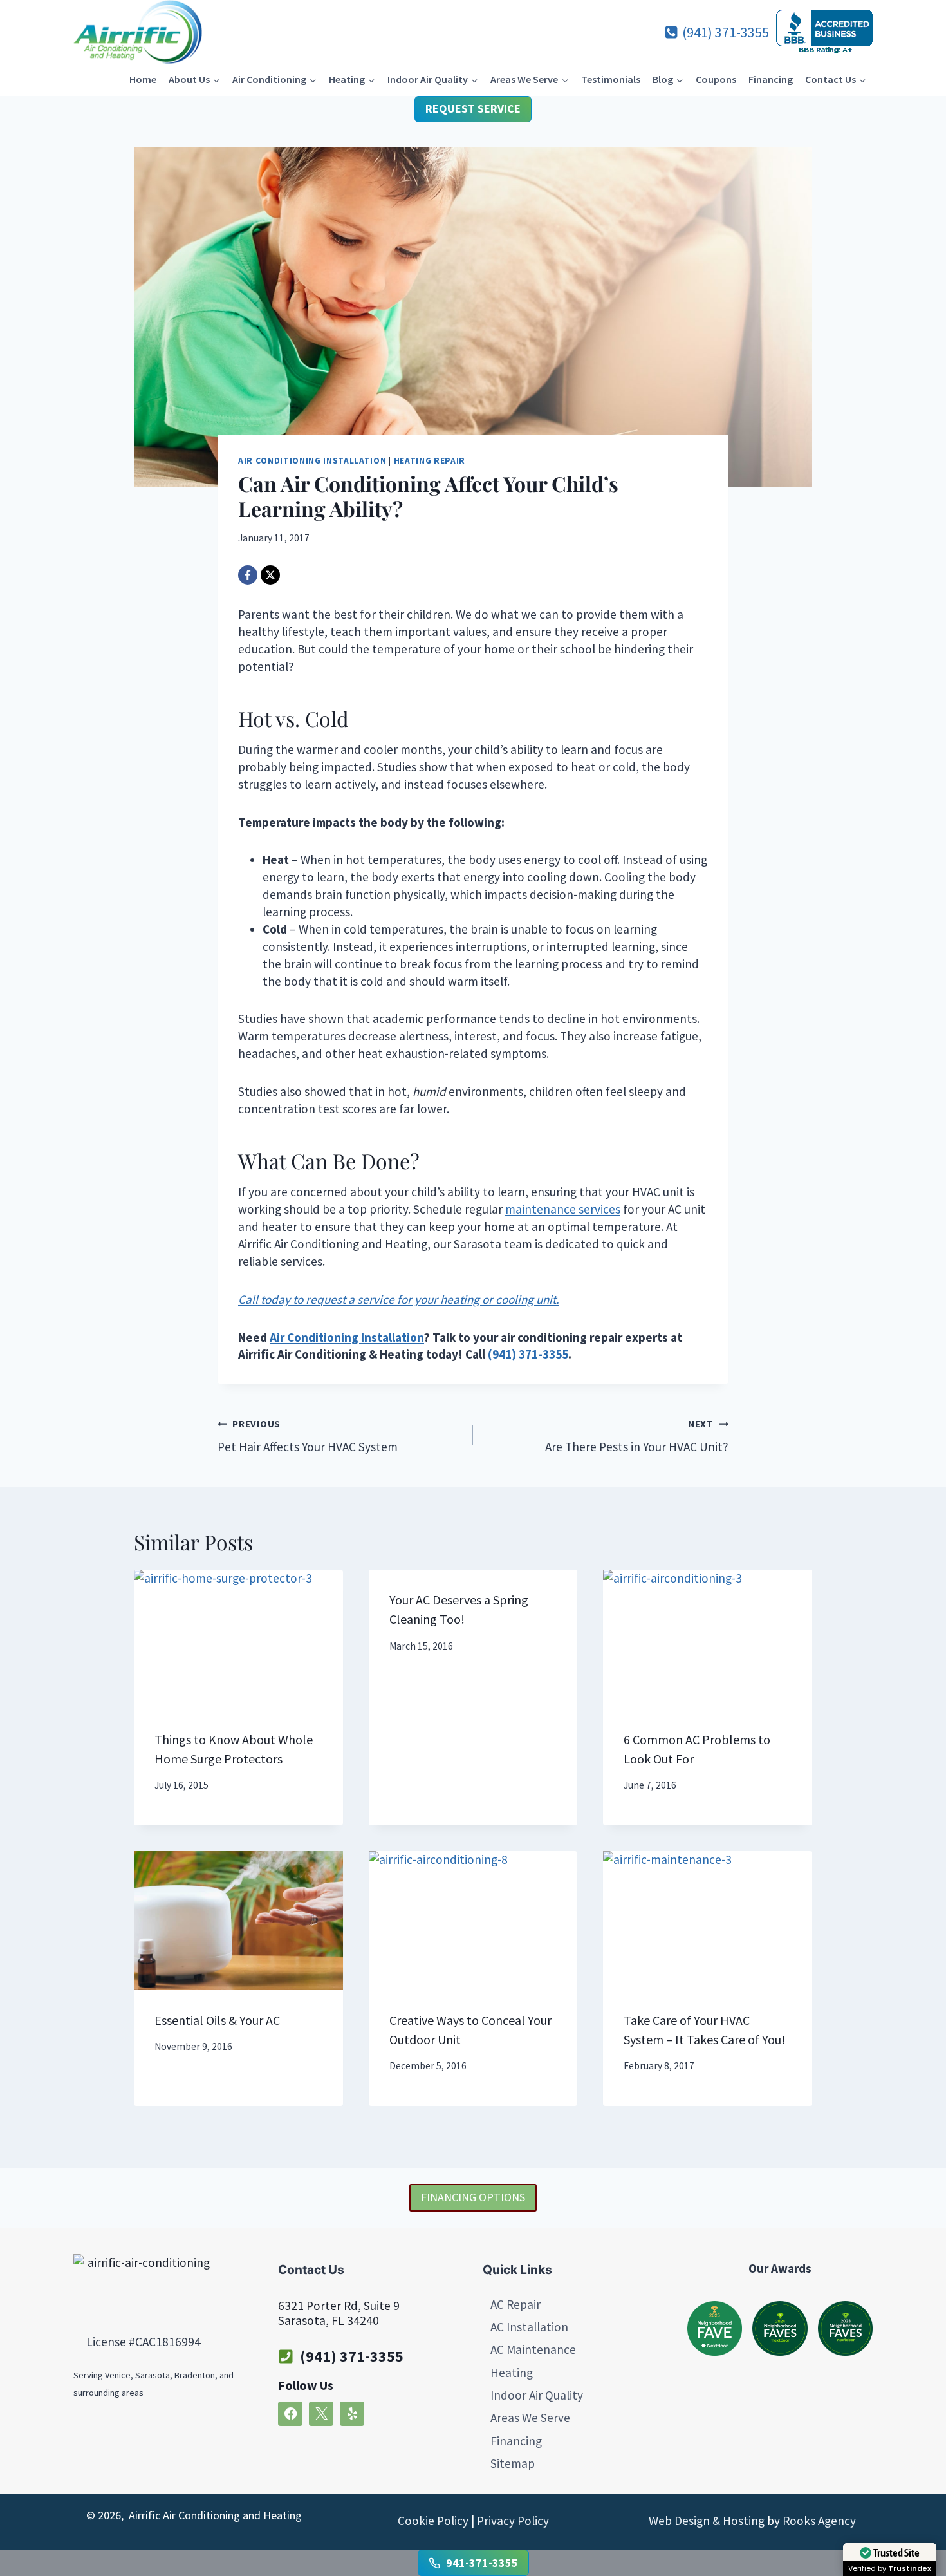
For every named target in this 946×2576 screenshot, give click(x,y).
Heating (512, 2372)
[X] (270, 575)
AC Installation (529, 2326)
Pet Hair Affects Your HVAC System (308, 1436)
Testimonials (611, 79)
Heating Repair (430, 461)
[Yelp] (352, 2413)
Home (143, 79)
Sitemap (513, 2463)
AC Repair (515, 2304)
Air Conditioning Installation (312, 461)
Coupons (716, 79)
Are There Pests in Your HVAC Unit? (637, 1436)
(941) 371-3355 (352, 2355)
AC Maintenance (533, 2349)
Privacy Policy (513, 2521)
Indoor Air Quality (537, 2395)
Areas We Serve (530, 2418)
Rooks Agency (819, 2521)
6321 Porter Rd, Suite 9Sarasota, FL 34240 (339, 2312)
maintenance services (563, 1209)
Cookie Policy (433, 2521)
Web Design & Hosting (707, 2521)
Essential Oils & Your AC (217, 2020)
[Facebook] (248, 575)
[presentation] (238, 1639)
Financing (771, 79)
